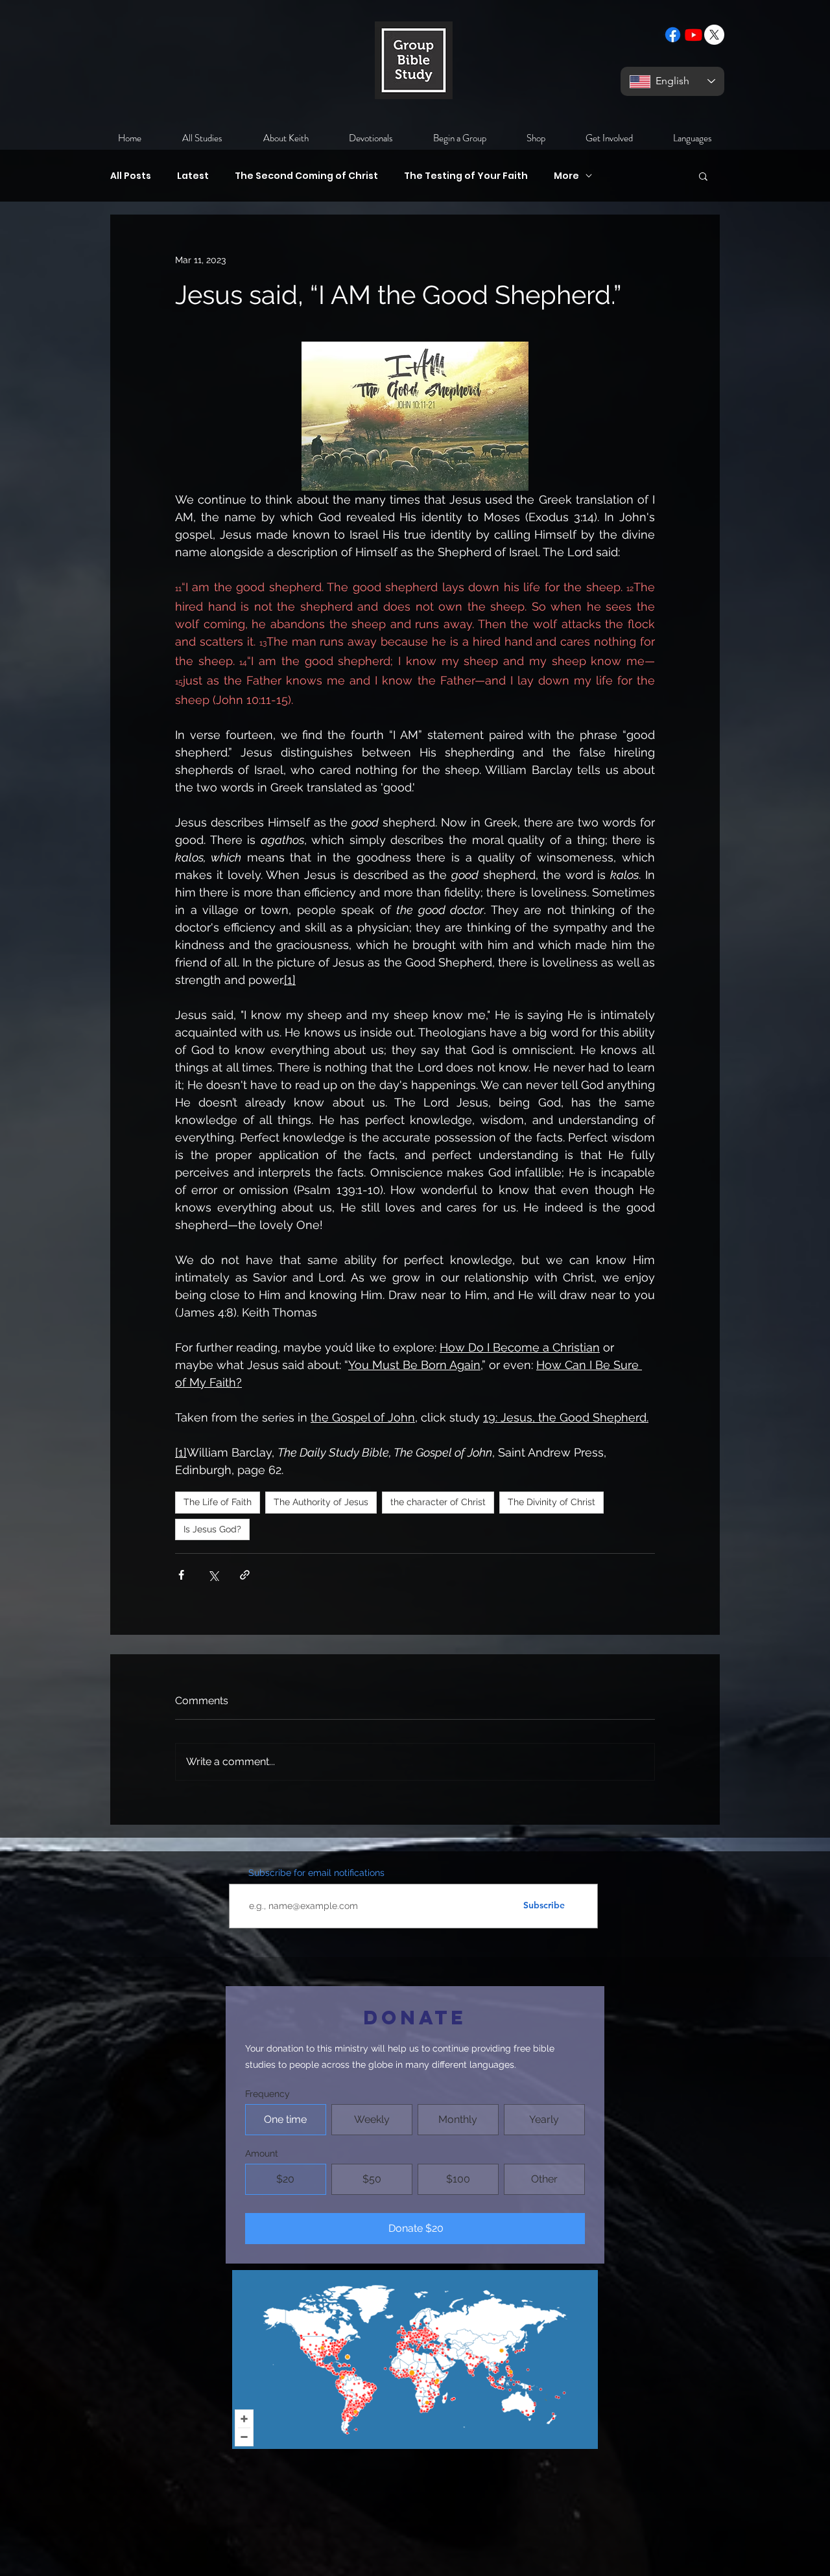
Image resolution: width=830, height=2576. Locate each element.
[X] (714, 35)
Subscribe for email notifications (316, 1873)
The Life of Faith (218, 1502)
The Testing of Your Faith (466, 176)
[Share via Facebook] (181, 1575)
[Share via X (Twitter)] (213, 1575)
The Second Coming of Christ (306, 176)
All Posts (131, 176)
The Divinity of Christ (551, 1502)
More (566, 176)
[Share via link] (245, 1575)
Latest (193, 176)
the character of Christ (438, 1502)
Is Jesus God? (212, 1529)
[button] (703, 176)
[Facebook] (673, 35)
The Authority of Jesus (321, 1502)
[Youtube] (694, 35)
